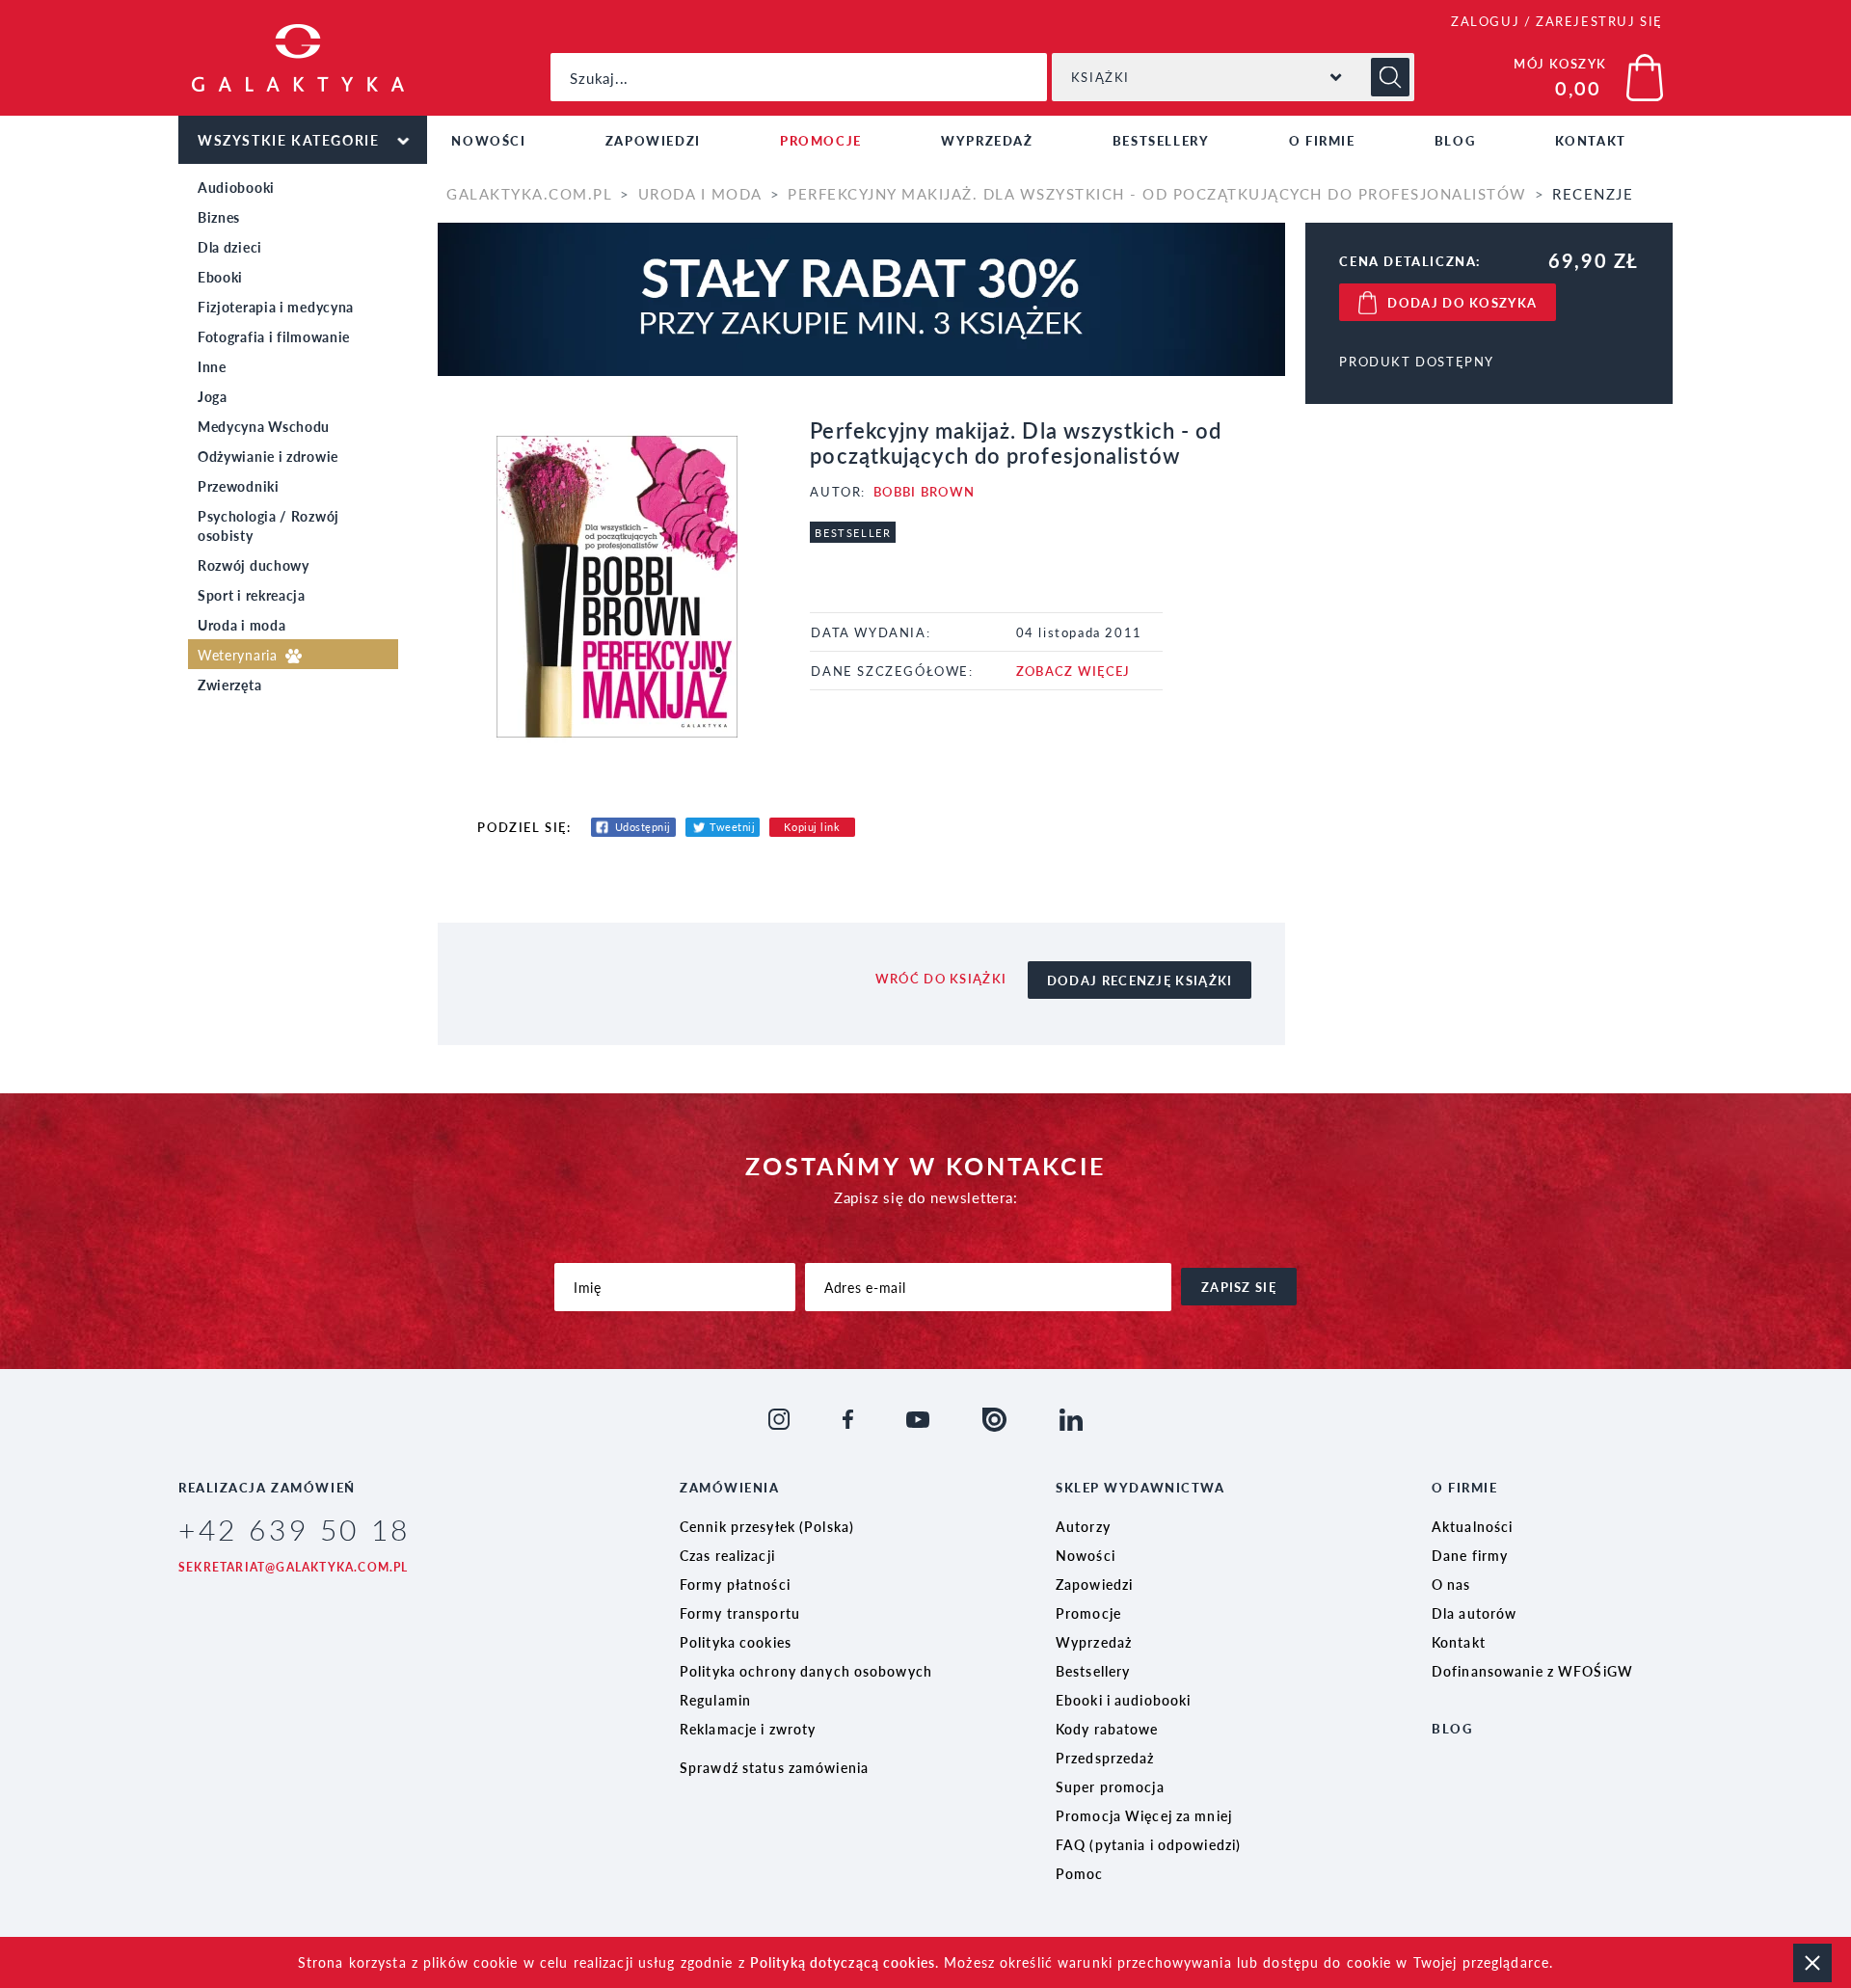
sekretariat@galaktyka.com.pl (294, 1567)
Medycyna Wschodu (264, 426)
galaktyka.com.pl (529, 193)
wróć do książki (941, 978)
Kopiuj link (812, 827)
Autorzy (1083, 1526)
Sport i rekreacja (252, 595)
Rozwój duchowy (254, 565)
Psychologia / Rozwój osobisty (268, 525)
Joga (213, 396)
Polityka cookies (736, 1642)
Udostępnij (644, 827)
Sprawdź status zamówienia (774, 1767)
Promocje (821, 140)
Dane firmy (1470, 1555)
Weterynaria (240, 655)
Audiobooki (236, 187)
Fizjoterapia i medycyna (276, 307)
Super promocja (1110, 1787)
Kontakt (1591, 140)
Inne (212, 366)
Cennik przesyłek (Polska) (767, 1526)
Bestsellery (1161, 140)
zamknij (1812, 1963)
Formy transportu (740, 1613)
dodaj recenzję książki (1140, 980)
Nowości (488, 140)
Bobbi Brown (924, 491)
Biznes (219, 217)
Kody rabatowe (1107, 1729)
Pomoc (1080, 1873)
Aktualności (1472, 1526)
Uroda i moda (241, 625)
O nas (1451, 1584)
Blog (1455, 140)
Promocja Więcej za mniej (1144, 1815)
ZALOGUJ (1485, 21)
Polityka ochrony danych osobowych (806, 1671)
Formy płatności (735, 1584)
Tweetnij (732, 827)
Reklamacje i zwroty (748, 1729)
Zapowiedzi (653, 140)
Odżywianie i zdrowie (268, 456)
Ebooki (220, 277)
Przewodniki (239, 486)
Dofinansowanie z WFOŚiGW (1532, 1671)
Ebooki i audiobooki (1123, 1700)
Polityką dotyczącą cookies (843, 1962)
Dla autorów (1474, 1613)
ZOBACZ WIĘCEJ (1073, 671)
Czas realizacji (727, 1555)
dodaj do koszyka (1462, 302)
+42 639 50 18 (295, 1529)
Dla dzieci (230, 247)
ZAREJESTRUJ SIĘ (1599, 21)
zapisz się (1239, 1287)
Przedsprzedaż (1105, 1758)
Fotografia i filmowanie (274, 336)
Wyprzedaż (987, 140)
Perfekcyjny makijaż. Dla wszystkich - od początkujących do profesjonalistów (1157, 193)
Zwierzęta (229, 685)
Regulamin (715, 1700)
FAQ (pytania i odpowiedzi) (1148, 1844)
